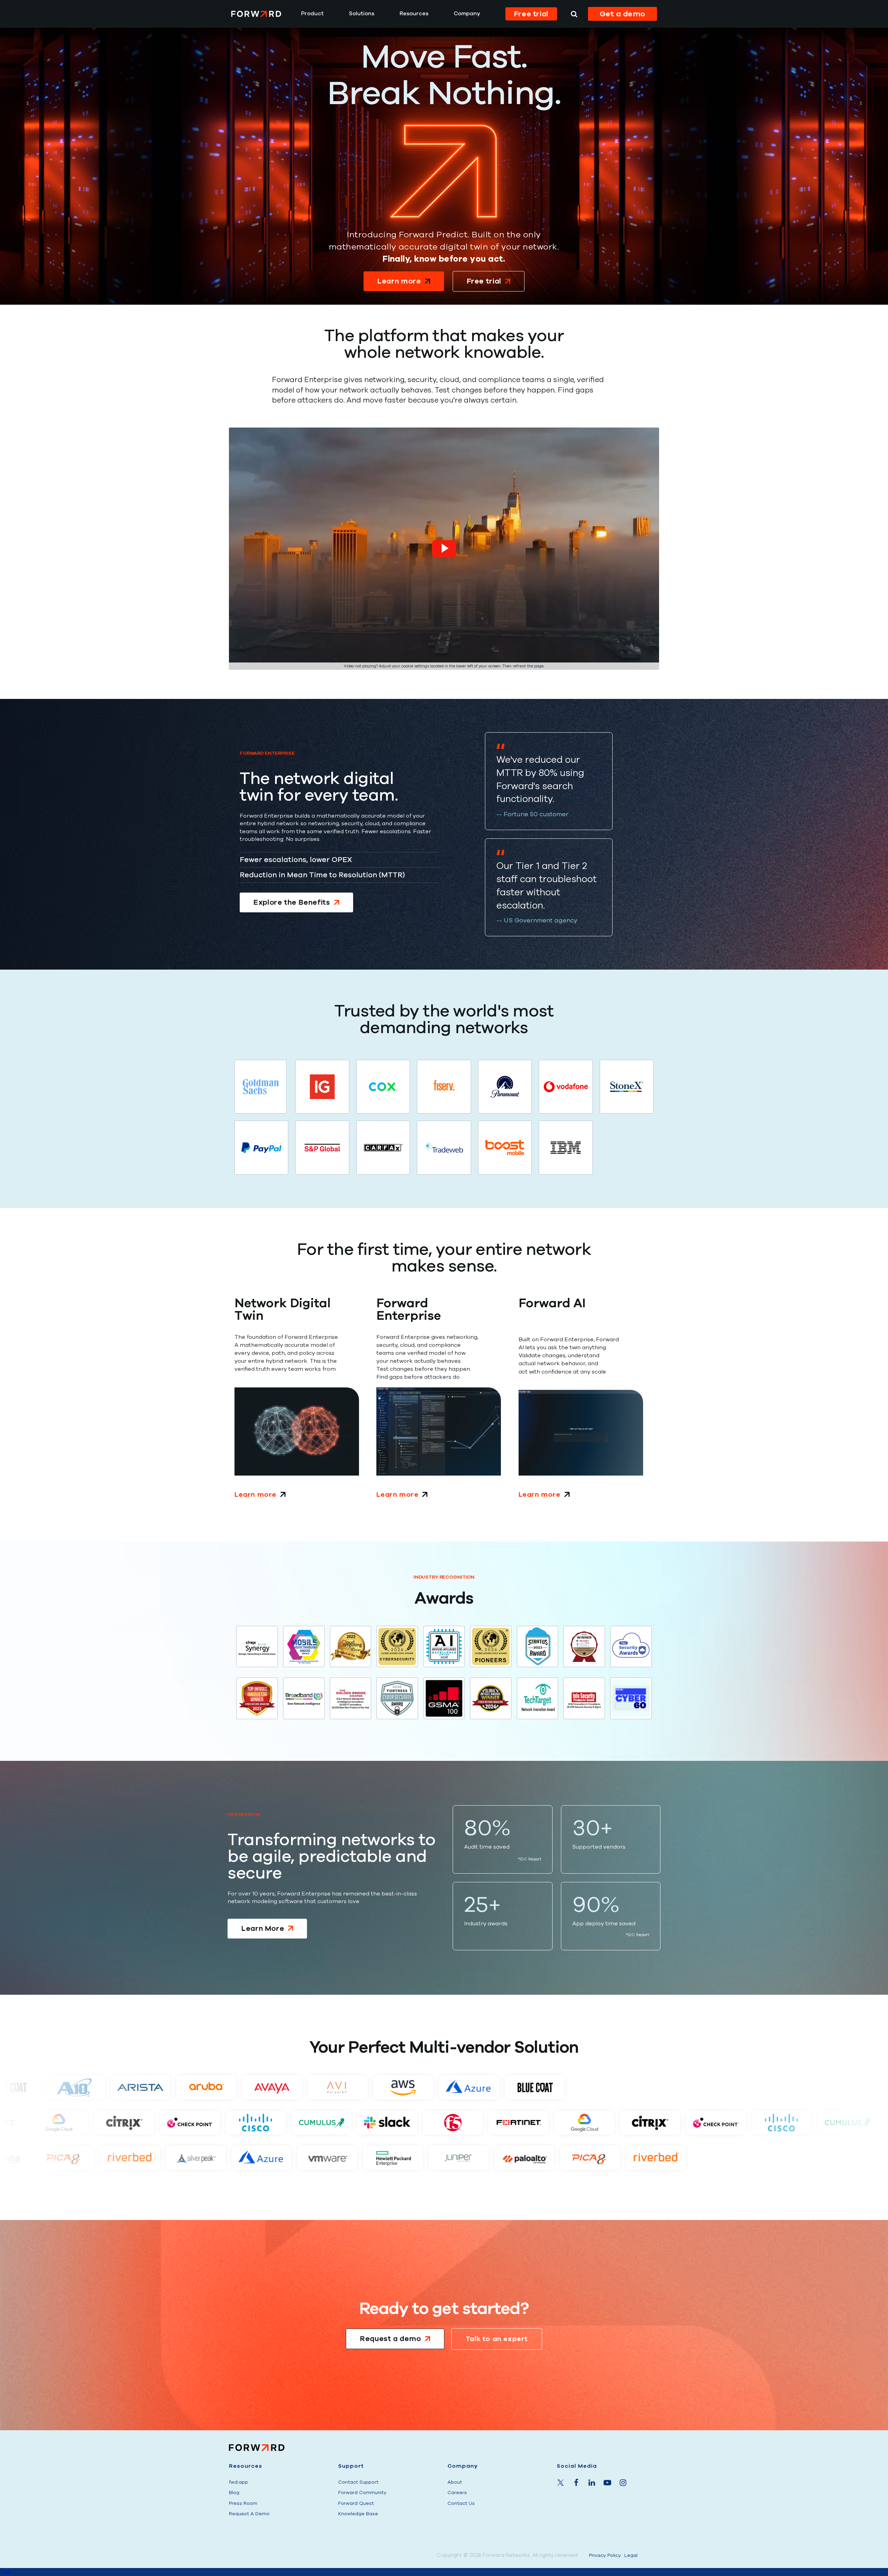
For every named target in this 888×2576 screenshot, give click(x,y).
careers (457, 2493)
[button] (444, 549)
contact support (358, 2482)
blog (234, 2493)
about (455, 2482)
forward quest (356, 2503)
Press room (243, 2503)
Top (5, 2572)
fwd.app (238, 2482)
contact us (461, 2503)
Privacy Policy (605, 2555)
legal (631, 2555)
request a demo (249, 2514)
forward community (362, 2493)
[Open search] (574, 14)
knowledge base (358, 2514)
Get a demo (623, 14)
